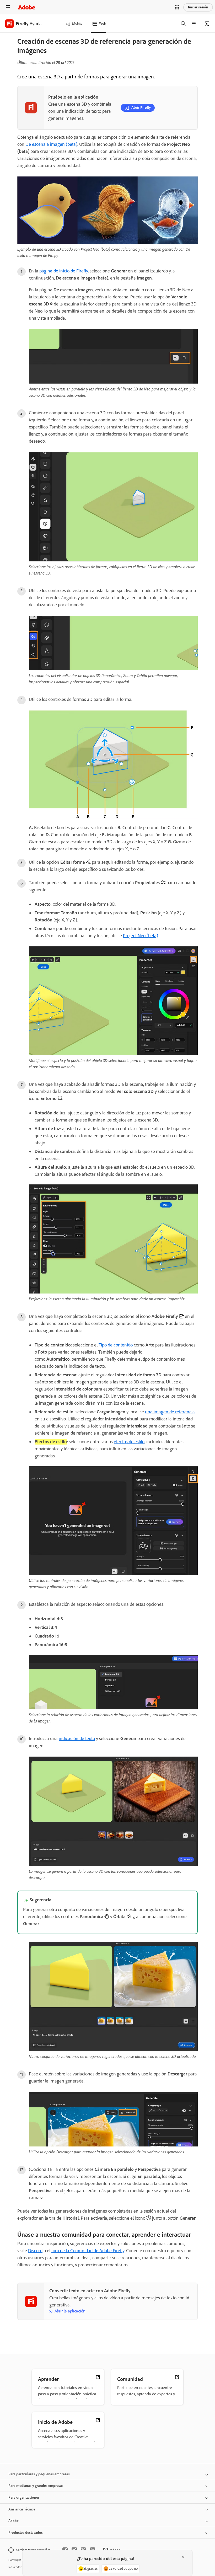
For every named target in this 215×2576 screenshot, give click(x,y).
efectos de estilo (129, 1442)
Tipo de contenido (116, 1345)
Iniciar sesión (198, 7)
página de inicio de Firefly (64, 271)
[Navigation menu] (8, 7)
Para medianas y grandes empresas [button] (36, 2486)
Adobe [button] (14, 2521)
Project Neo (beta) (141, 936)
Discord (35, 2251)
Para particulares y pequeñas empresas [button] (39, 2474)
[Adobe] (26, 7)
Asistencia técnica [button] (22, 2509)
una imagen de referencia (170, 1412)
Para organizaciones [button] (24, 2497)
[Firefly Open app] (207, 24)
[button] (177, 7)
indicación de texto (77, 1738)
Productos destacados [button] (26, 2533)
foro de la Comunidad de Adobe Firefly (88, 2251)
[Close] (183, 2557)
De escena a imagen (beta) (51, 144)
